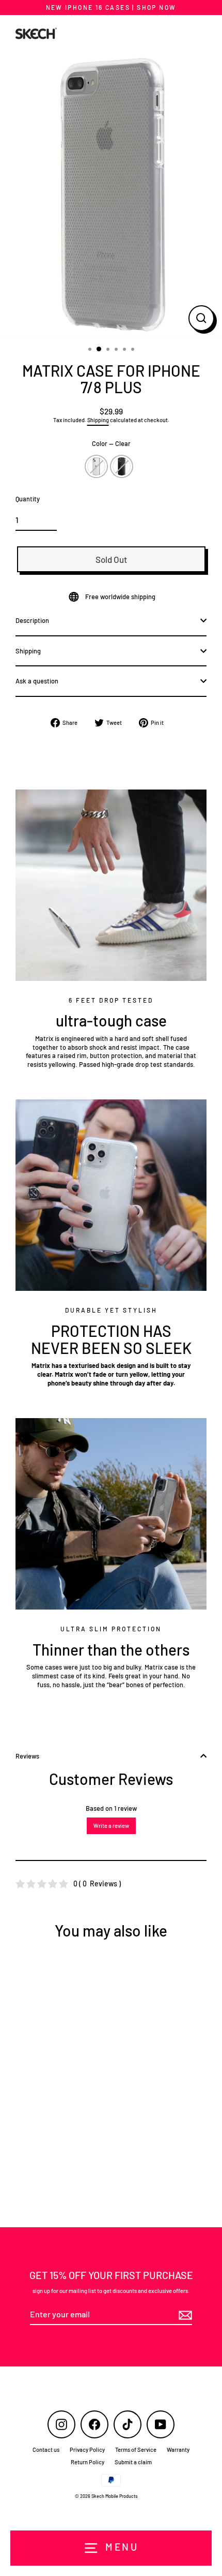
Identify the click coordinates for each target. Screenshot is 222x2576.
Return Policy (88, 2462)
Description (32, 620)
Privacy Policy (87, 2450)
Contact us (46, 2450)
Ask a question (37, 681)
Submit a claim (133, 2462)
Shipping (98, 420)
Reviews (27, 1756)
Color (111, 443)
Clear (96, 466)
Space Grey (122, 466)
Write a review (111, 1826)
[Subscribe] (184, 2315)
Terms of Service (136, 2450)
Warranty (178, 2450)
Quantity (28, 499)
